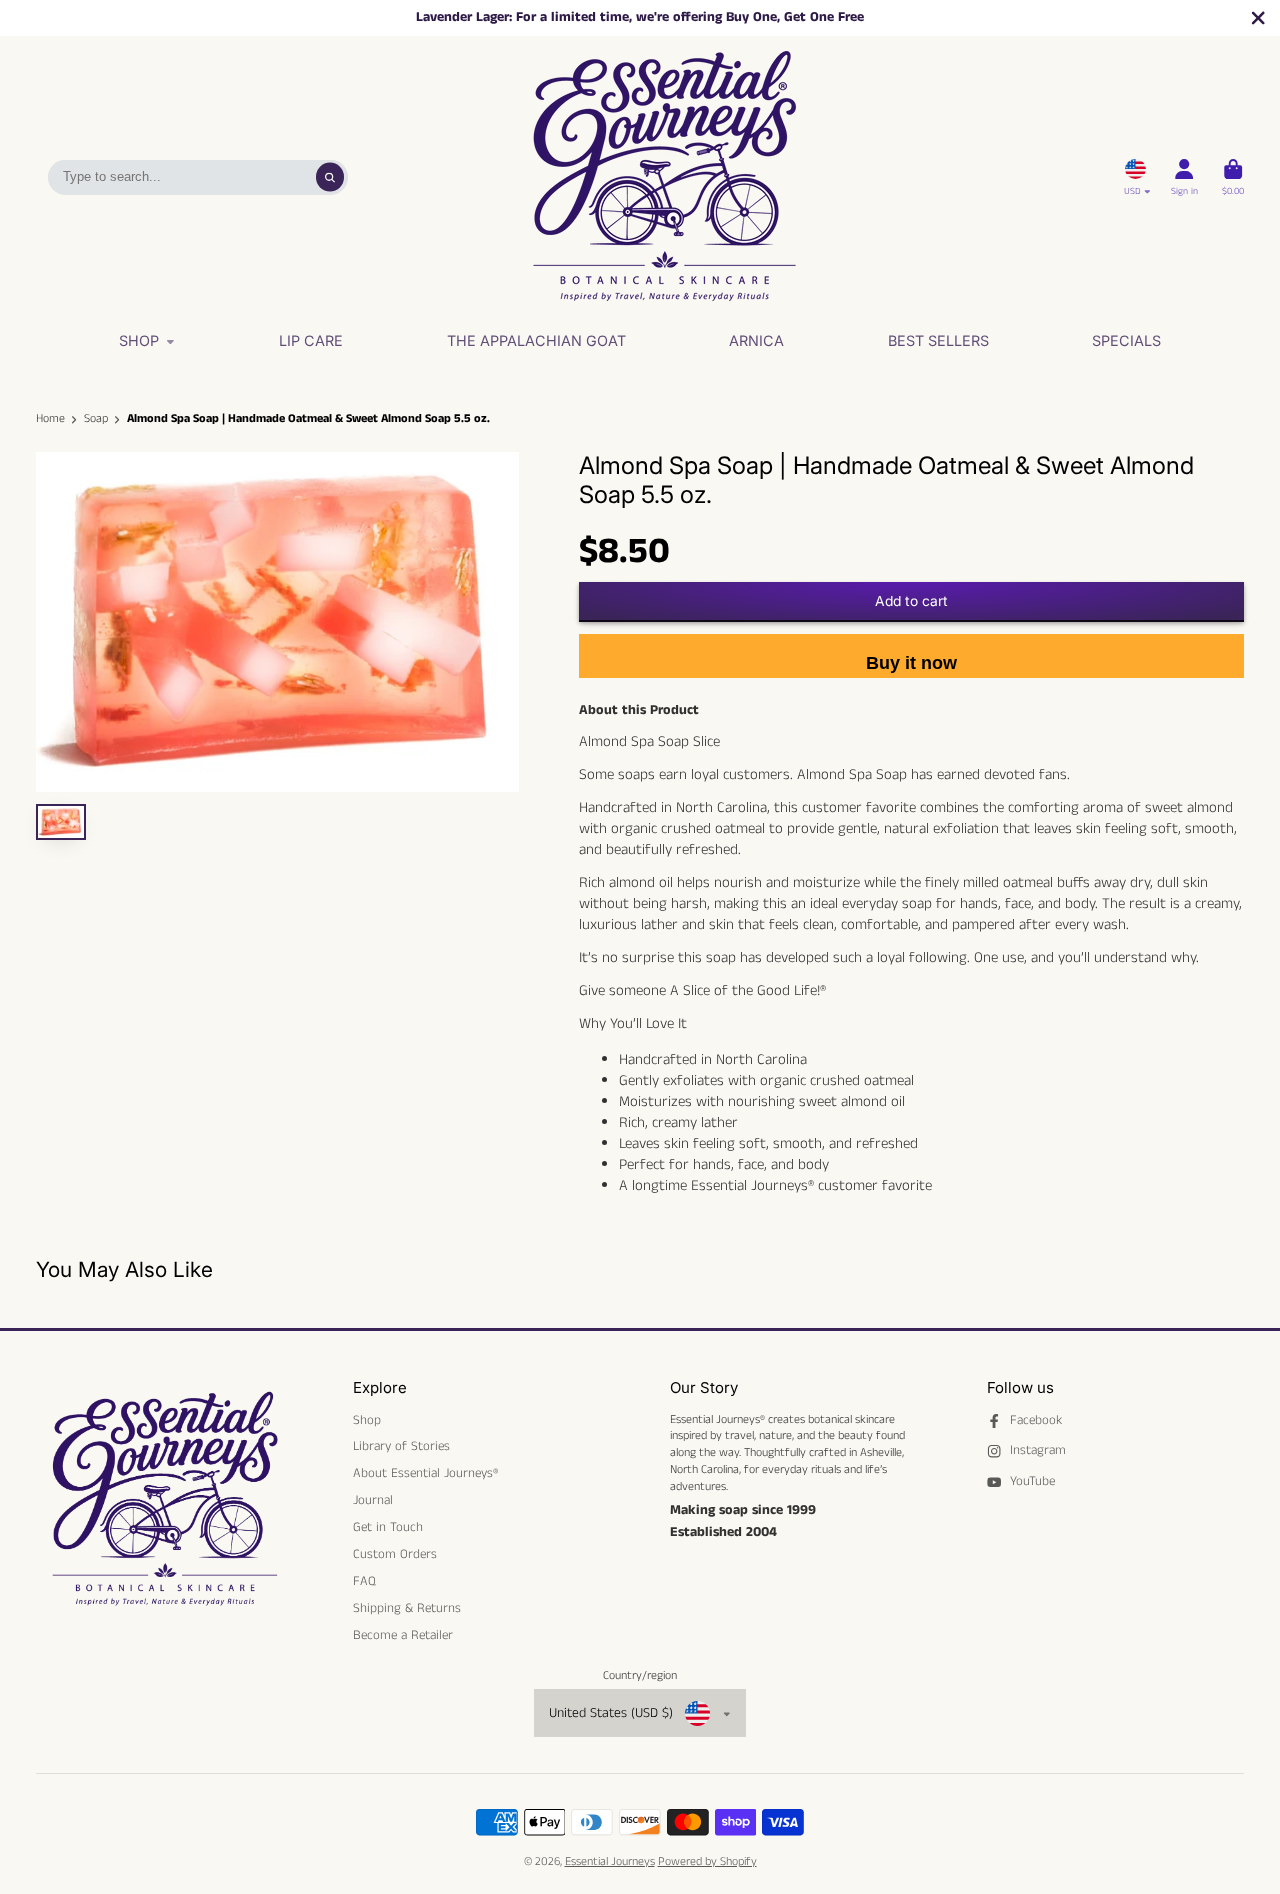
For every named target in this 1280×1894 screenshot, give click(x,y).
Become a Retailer (403, 1636)
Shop (139, 340)
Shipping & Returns (407, 1609)
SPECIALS (1126, 340)
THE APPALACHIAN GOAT (536, 340)
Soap (96, 419)
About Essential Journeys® (425, 1474)
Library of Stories (401, 1447)
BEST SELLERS (938, 340)
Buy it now (911, 663)
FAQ (364, 1582)
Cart (1233, 177)
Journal (373, 1501)
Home (50, 419)
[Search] (330, 177)
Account (1184, 177)
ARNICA (756, 340)
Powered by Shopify (707, 1861)
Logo (664, 177)
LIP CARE (311, 340)
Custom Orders (395, 1555)
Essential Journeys (610, 1861)
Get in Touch (388, 1528)
